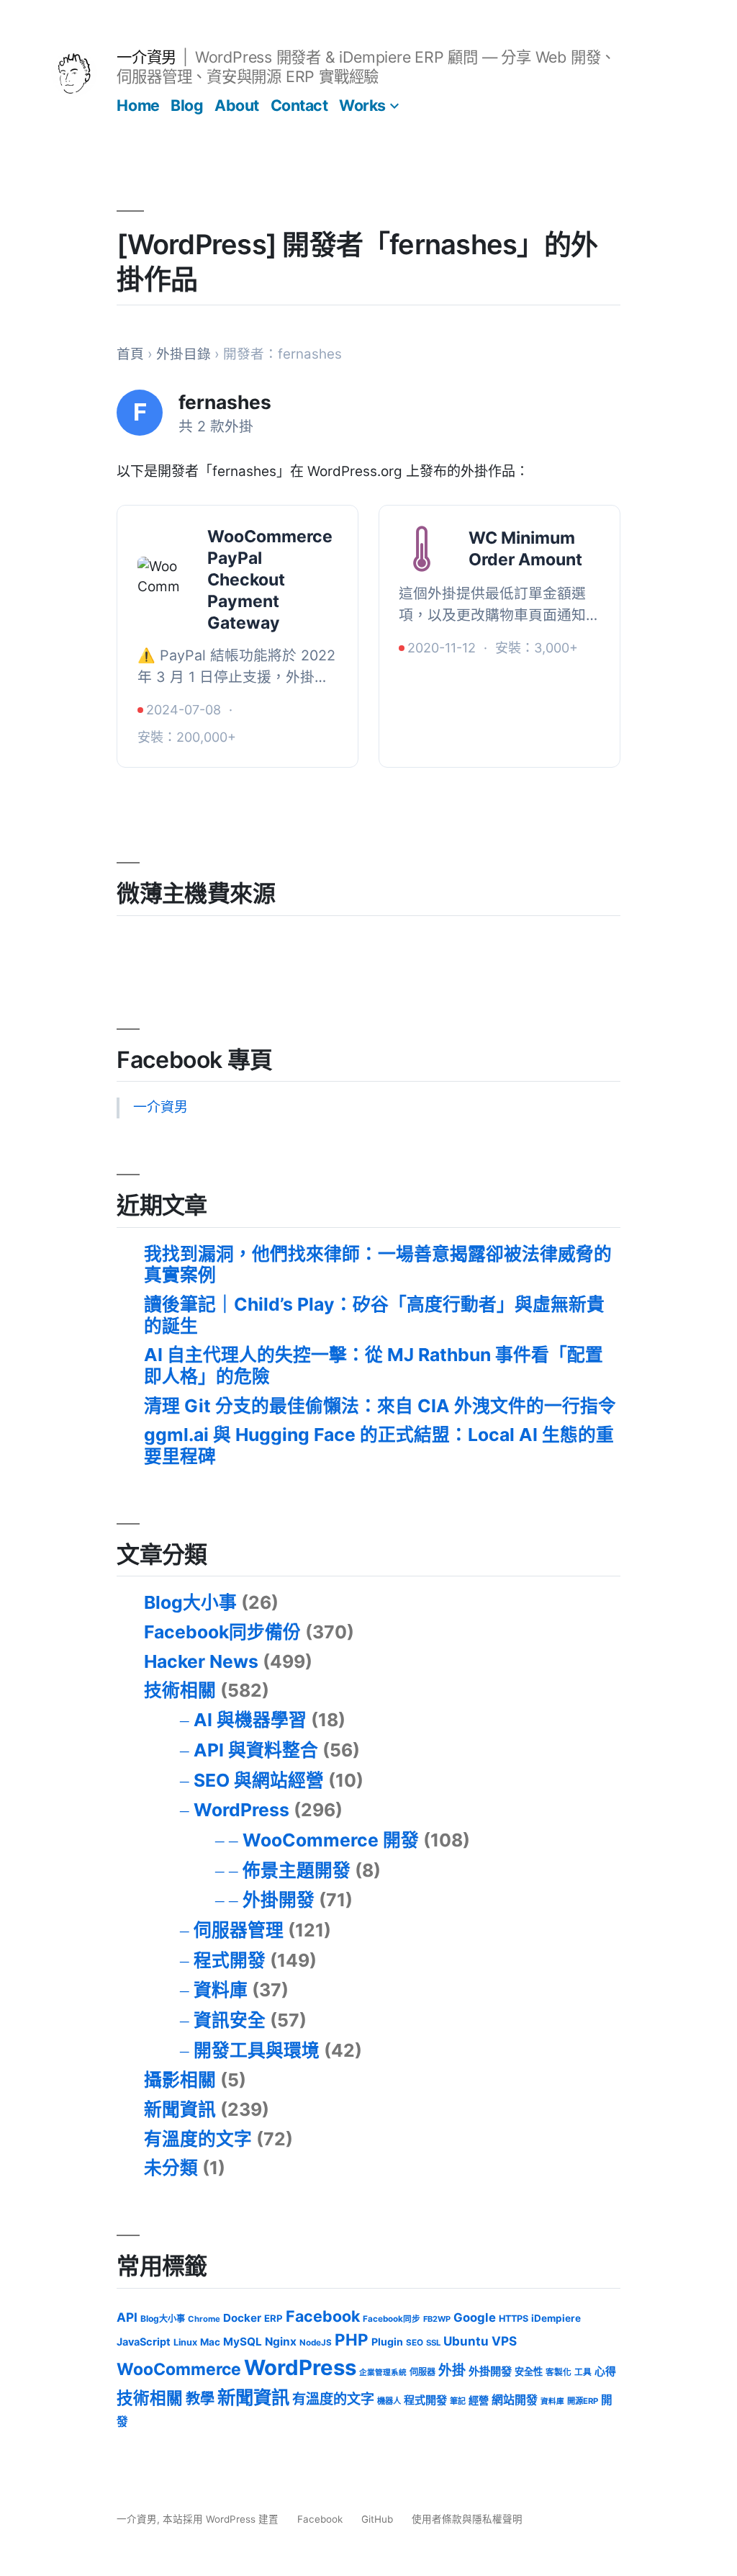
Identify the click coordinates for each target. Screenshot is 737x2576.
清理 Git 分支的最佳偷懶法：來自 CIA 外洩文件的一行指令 (380, 1406)
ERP (273, 2318)
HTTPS (514, 2319)
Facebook (323, 2316)
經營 (479, 2400)
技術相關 (180, 1690)
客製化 (559, 2372)
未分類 (171, 2168)
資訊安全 (230, 2020)
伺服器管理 (239, 1930)
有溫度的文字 (198, 2139)
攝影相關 (180, 2080)
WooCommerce (179, 2369)
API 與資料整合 (256, 1750)
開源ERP (583, 2401)
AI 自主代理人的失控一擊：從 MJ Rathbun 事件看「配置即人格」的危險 (374, 1365)
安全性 (529, 2371)
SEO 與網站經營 (259, 1780)
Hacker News (201, 1661)
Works (362, 105)
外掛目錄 (184, 354)
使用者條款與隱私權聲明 (467, 2519)
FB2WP (437, 2319)
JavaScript (144, 2342)
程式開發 (230, 1960)
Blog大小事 (190, 1602)
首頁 (130, 354)
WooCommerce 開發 (331, 1840)
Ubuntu (466, 2341)
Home (138, 105)
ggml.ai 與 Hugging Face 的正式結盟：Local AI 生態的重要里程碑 (379, 1445)
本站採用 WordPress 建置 (222, 2519)
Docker (242, 2318)
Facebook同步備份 (222, 1632)
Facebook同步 (392, 2319)
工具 (583, 2372)
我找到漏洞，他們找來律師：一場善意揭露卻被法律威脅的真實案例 (378, 1265)
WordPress (241, 1810)
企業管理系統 (383, 2373)
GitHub (377, 2519)
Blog (187, 105)
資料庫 (221, 1990)
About (237, 105)
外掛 (452, 2370)
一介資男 (146, 57)
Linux (185, 2342)
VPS (504, 2341)
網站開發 (515, 2400)
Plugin (387, 2342)
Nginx (281, 2342)
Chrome (204, 2319)
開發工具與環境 (257, 2050)
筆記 (458, 2401)
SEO (415, 2343)
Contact (299, 105)
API (127, 2317)
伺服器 (422, 2372)
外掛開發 (279, 1900)
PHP (352, 2339)
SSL (433, 2343)
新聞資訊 (180, 2109)
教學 (200, 2398)
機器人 (389, 2401)
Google (475, 2317)
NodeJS (316, 2343)
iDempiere (556, 2318)
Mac (210, 2342)
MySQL (243, 2342)
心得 (605, 2371)
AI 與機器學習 (250, 1720)
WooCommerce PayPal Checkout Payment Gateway (270, 580)
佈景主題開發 (297, 1870)
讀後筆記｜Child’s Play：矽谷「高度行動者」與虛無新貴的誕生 (374, 1315)
